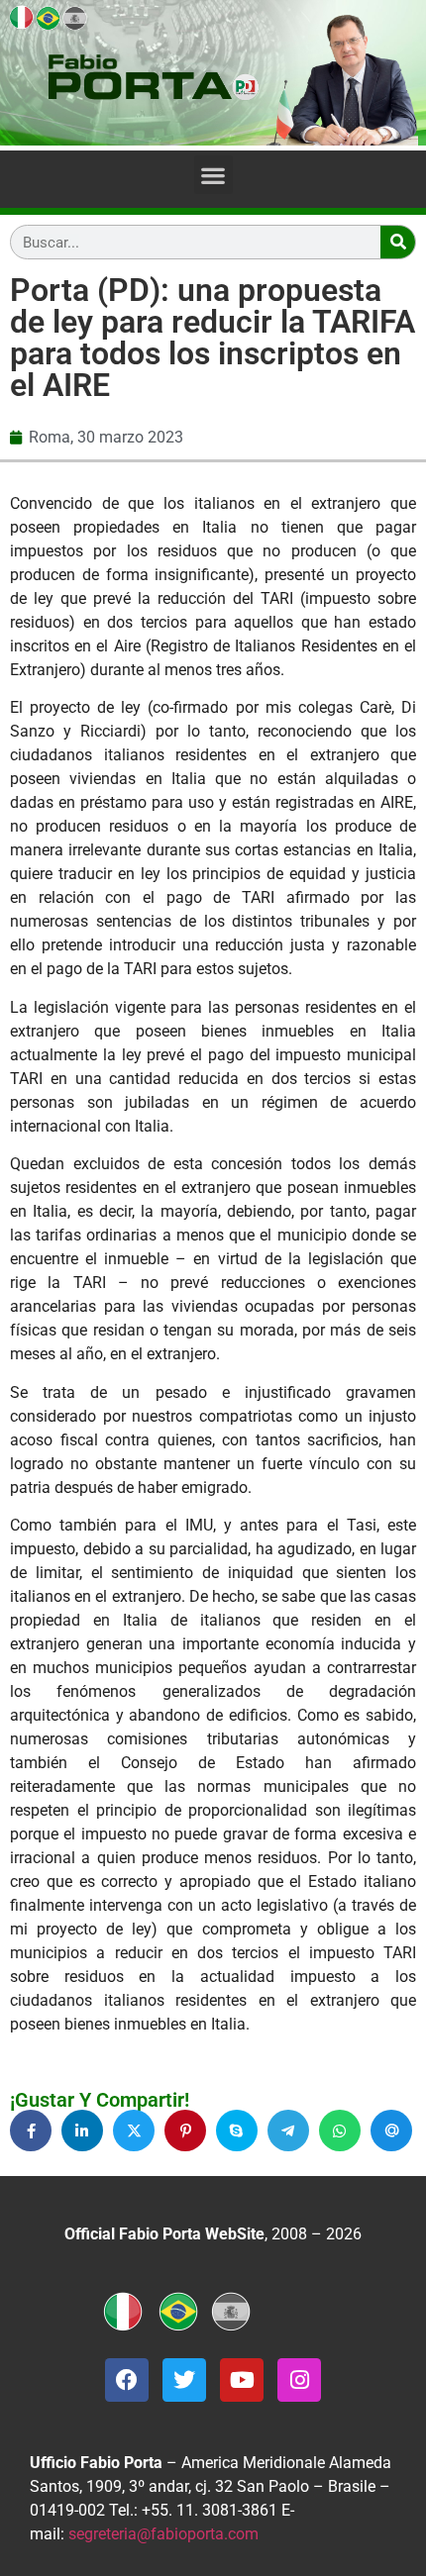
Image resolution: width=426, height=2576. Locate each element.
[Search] (398, 242)
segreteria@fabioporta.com (163, 2534)
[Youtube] (242, 2380)
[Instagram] (299, 2380)
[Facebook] (127, 2380)
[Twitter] (184, 2380)
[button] (213, 175)
